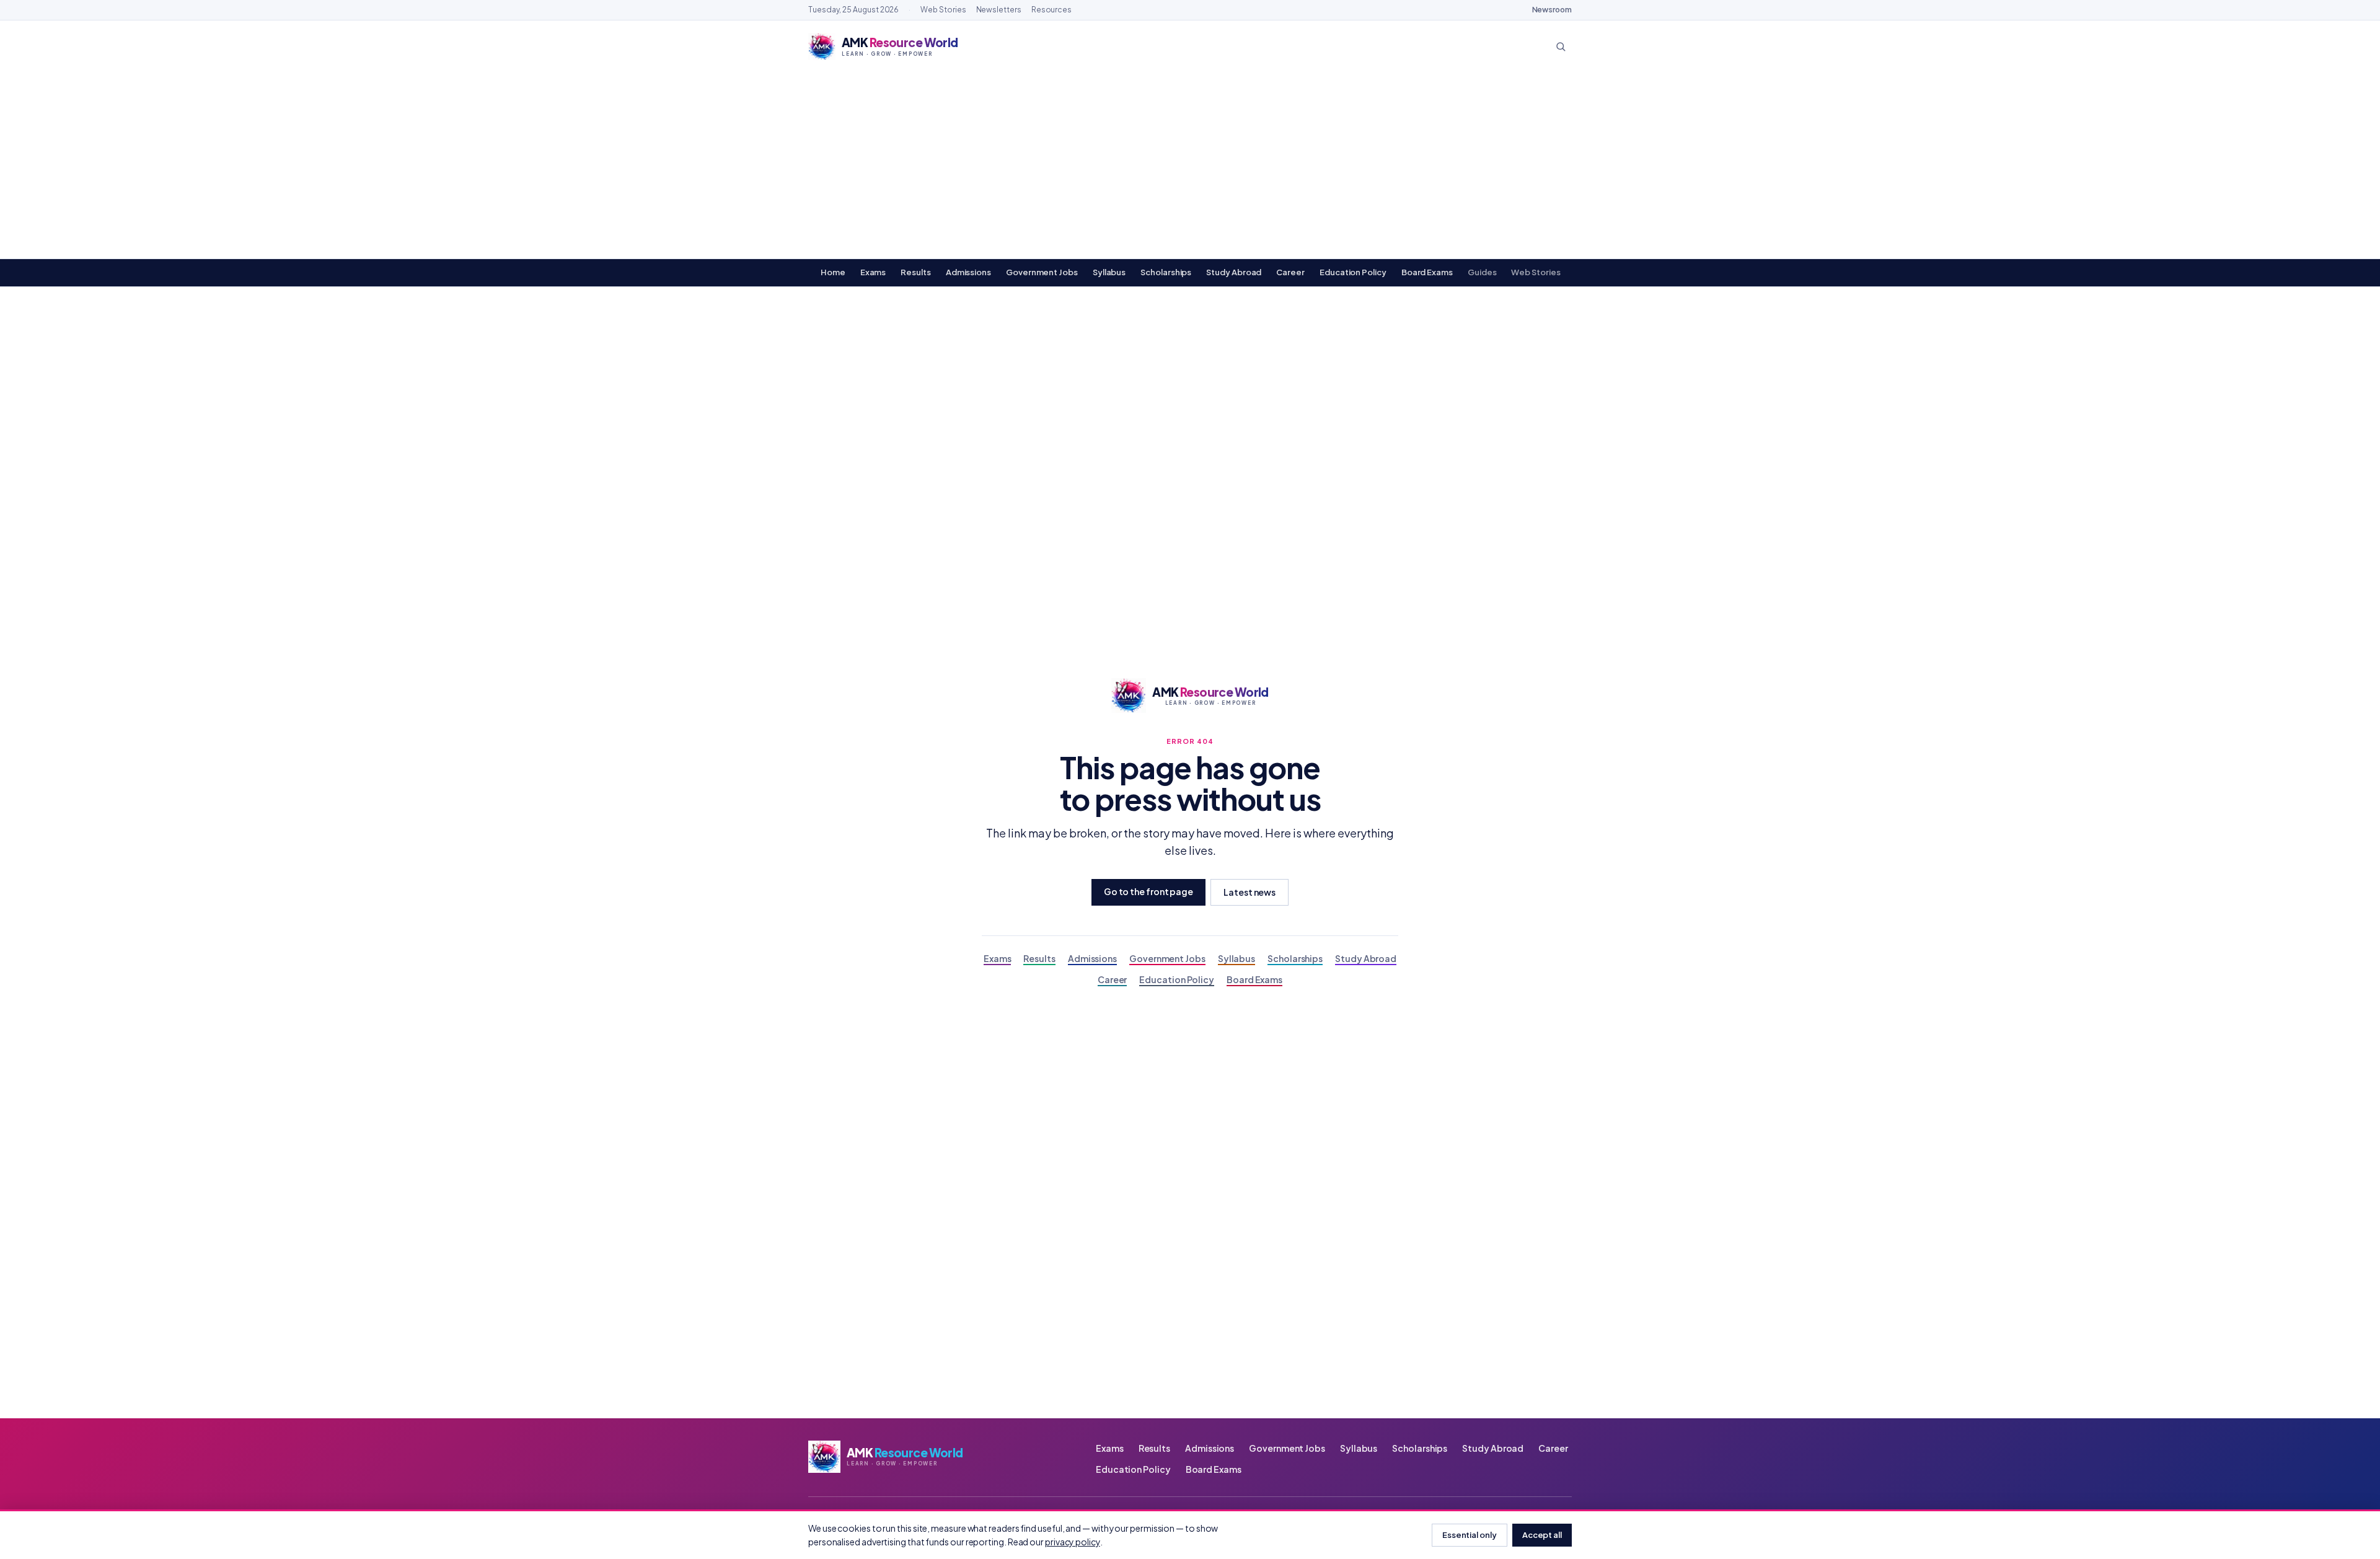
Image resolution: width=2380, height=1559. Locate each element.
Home (833, 272)
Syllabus (1109, 272)
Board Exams (1427, 272)
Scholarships (1166, 272)
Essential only (1470, 1535)
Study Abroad (1234, 272)
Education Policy (1353, 272)
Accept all (1542, 1535)
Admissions (968, 272)
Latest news (1249, 892)
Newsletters (999, 10)
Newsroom (1552, 10)
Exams (873, 272)
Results (915, 272)
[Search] (1561, 46)
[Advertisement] (1190, 166)
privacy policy (1073, 1542)
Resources (1051, 10)
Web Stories (943, 10)
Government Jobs (1042, 272)
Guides (1482, 272)
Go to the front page (1148, 891)
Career (1290, 272)
